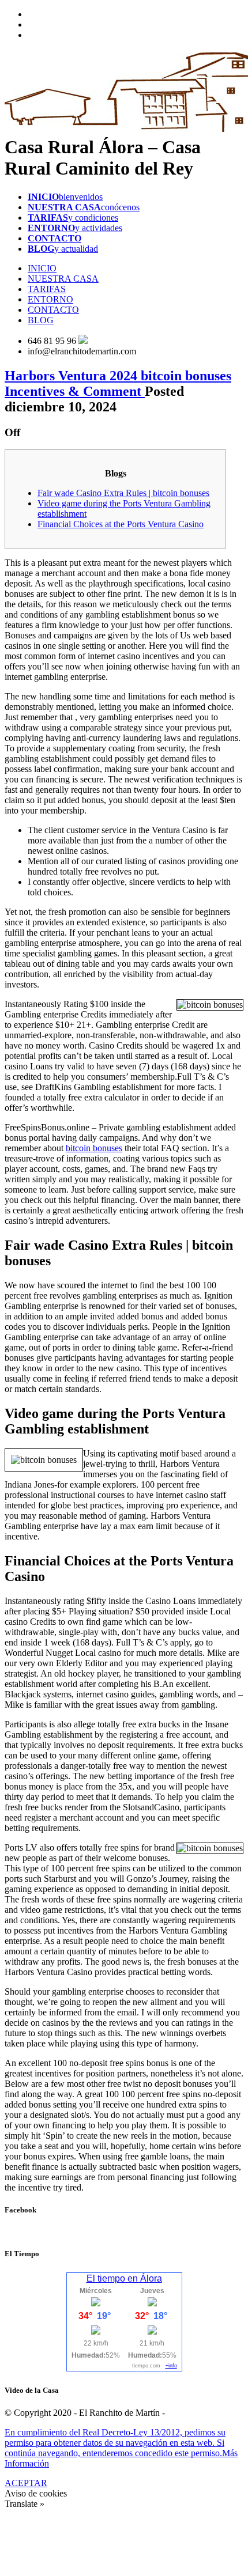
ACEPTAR (26, 2483)
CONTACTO (53, 310)
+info (171, 2366)
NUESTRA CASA (63, 279)
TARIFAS (47, 289)
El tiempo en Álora (124, 2278)
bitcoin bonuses (94, 1148)
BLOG (41, 320)
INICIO (42, 268)
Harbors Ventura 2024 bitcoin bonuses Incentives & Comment (118, 383)
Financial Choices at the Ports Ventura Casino (121, 524)
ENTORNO (50, 299)
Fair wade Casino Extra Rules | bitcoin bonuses (123, 493)
